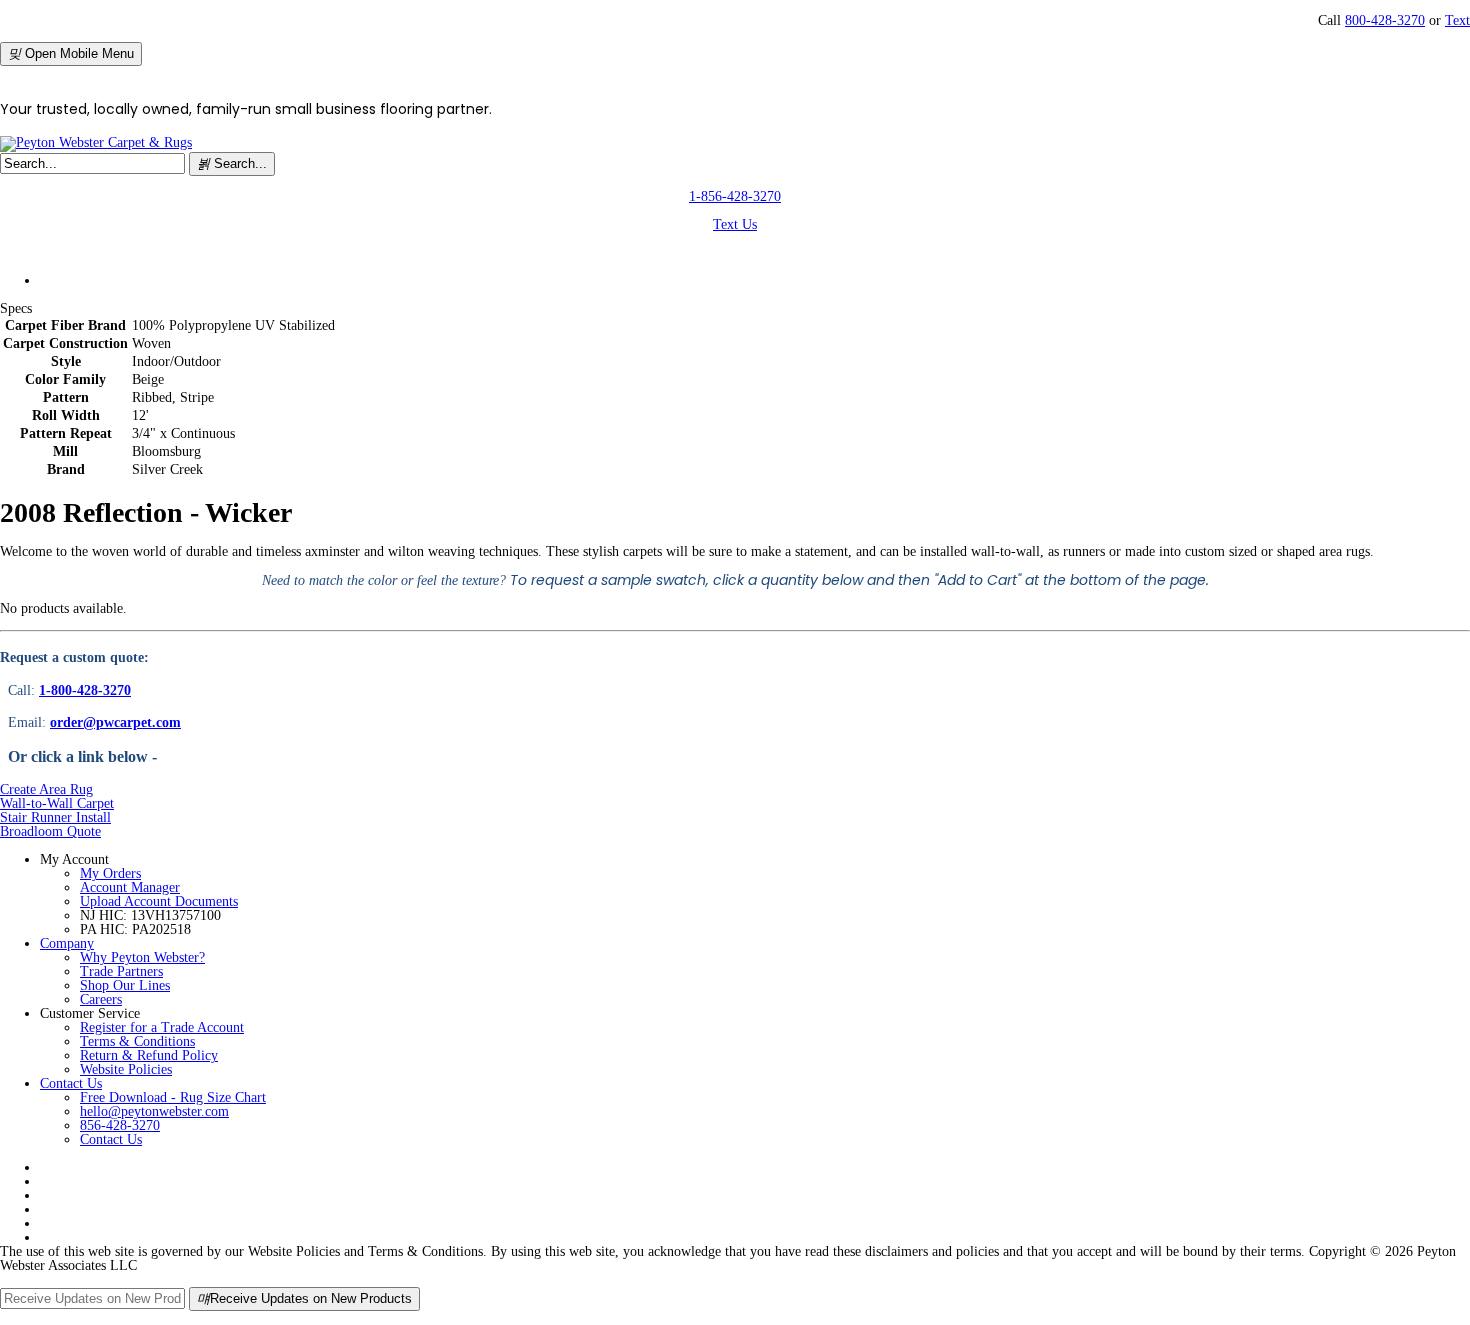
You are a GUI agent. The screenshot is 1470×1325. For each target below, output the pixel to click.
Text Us (735, 224)
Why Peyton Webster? (142, 957)
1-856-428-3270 (735, 196)
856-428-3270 (120, 1125)
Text (1457, 20)
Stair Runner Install (55, 817)
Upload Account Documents (159, 901)
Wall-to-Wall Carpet (57, 803)
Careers (101, 999)
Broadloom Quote (50, 831)
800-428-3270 (1385, 20)
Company (67, 943)
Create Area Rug (46, 789)
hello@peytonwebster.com (154, 1111)
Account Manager (130, 887)
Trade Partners (121, 971)
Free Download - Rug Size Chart (173, 1097)
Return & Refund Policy (149, 1055)
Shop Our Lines (125, 985)
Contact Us (71, 1083)
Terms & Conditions (137, 1041)
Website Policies (126, 1069)
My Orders (110, 873)
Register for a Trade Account (162, 1027)
